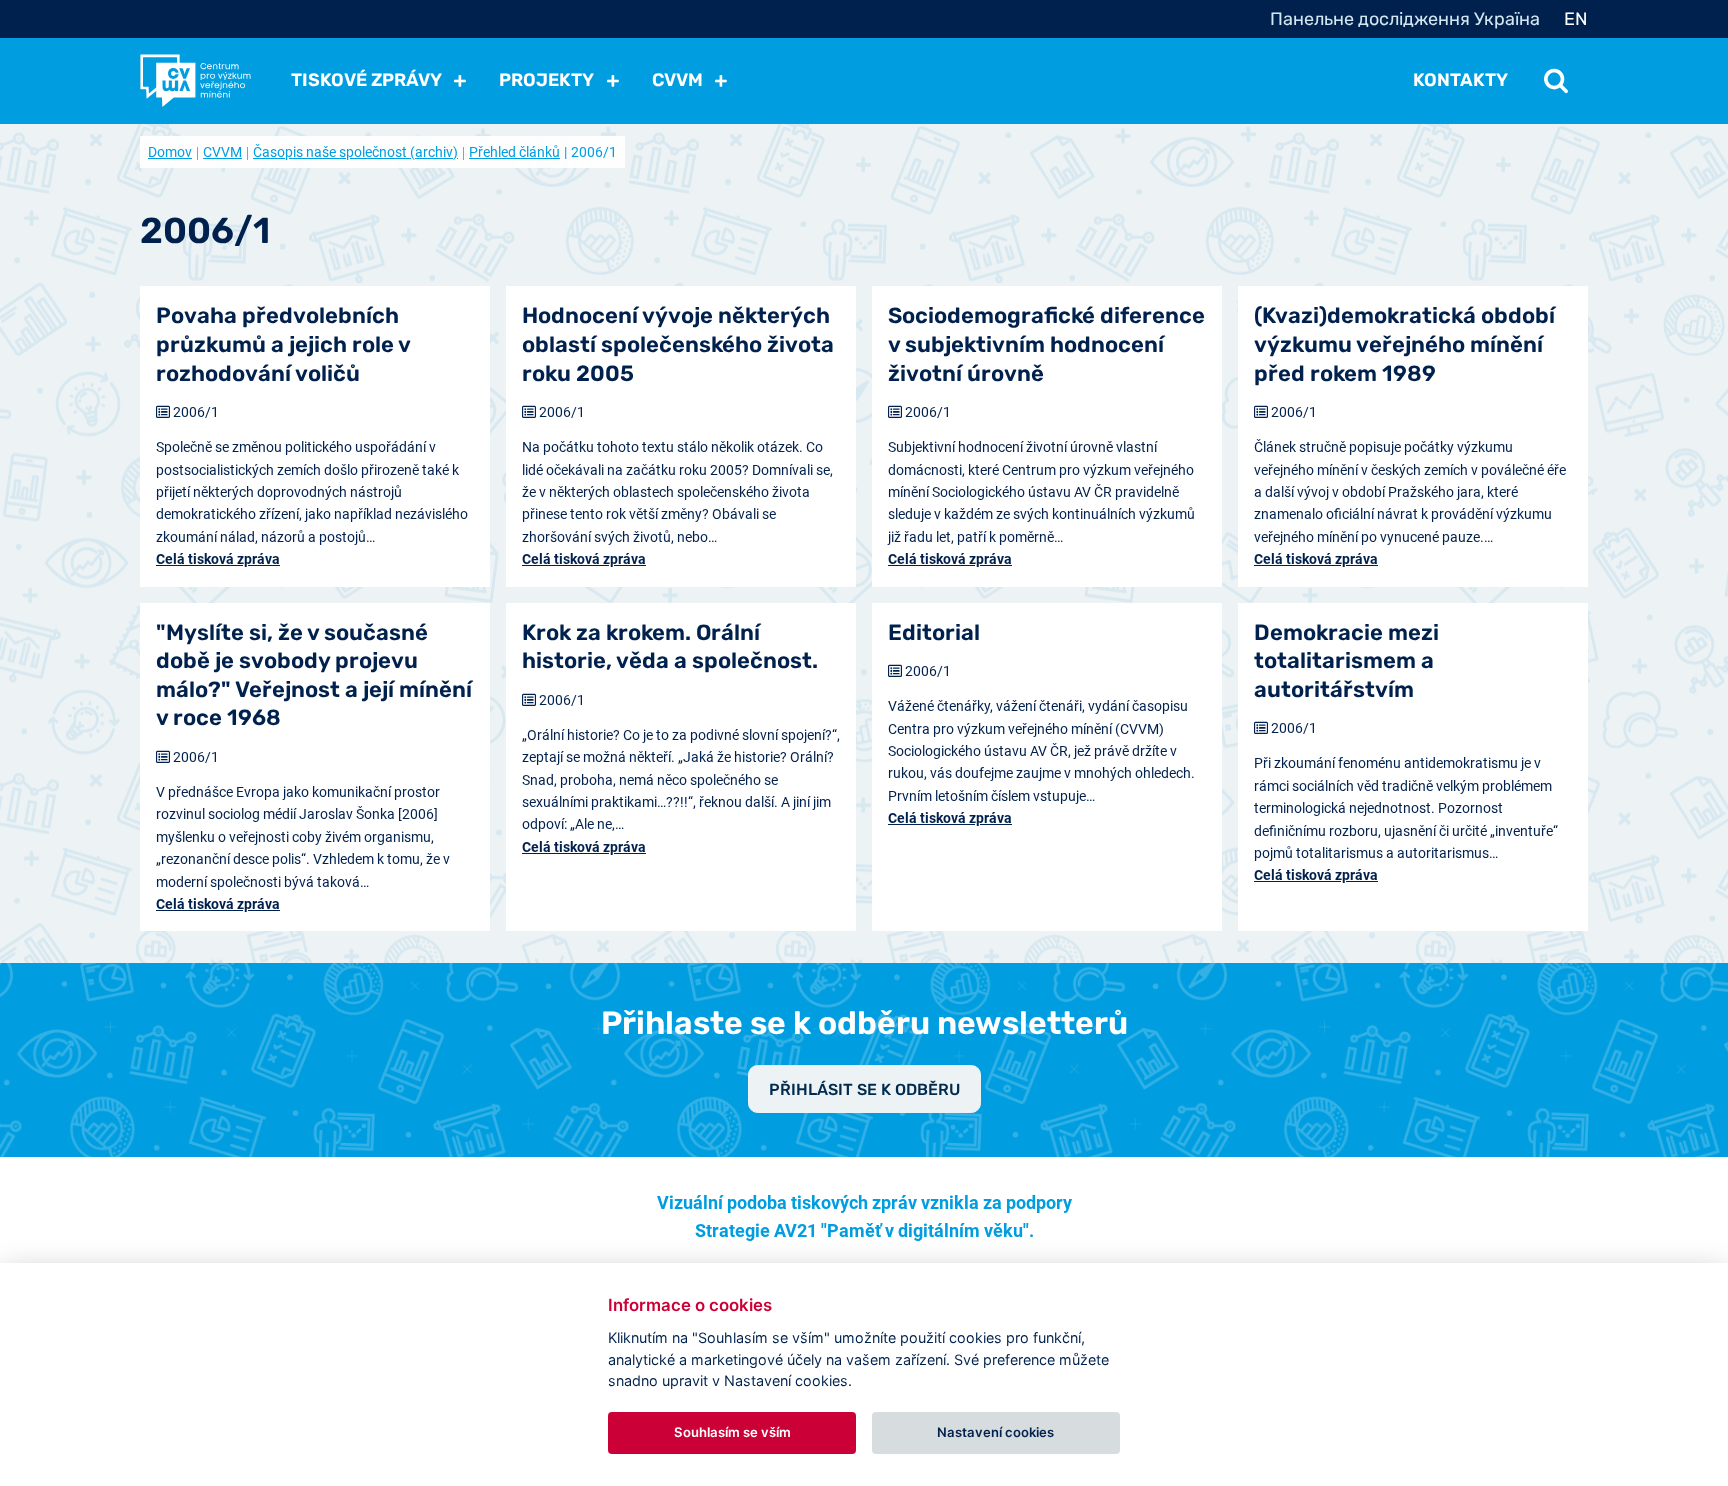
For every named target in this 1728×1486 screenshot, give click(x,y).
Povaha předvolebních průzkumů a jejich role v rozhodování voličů (283, 344)
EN (1576, 19)
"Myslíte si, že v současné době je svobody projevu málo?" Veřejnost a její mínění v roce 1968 (314, 675)
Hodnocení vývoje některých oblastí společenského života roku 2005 (678, 344)
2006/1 (196, 412)
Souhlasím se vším (732, 1432)
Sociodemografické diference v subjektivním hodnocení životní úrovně (1046, 344)
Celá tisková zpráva (218, 559)
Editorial (934, 632)
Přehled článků (514, 152)
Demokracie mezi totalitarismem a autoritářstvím (1346, 661)
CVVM (222, 152)
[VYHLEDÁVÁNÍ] (1556, 80)
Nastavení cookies (995, 1432)
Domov (170, 152)
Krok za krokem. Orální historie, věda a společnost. (670, 647)
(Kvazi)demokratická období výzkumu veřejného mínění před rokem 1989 (1404, 344)
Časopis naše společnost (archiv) (355, 152)
